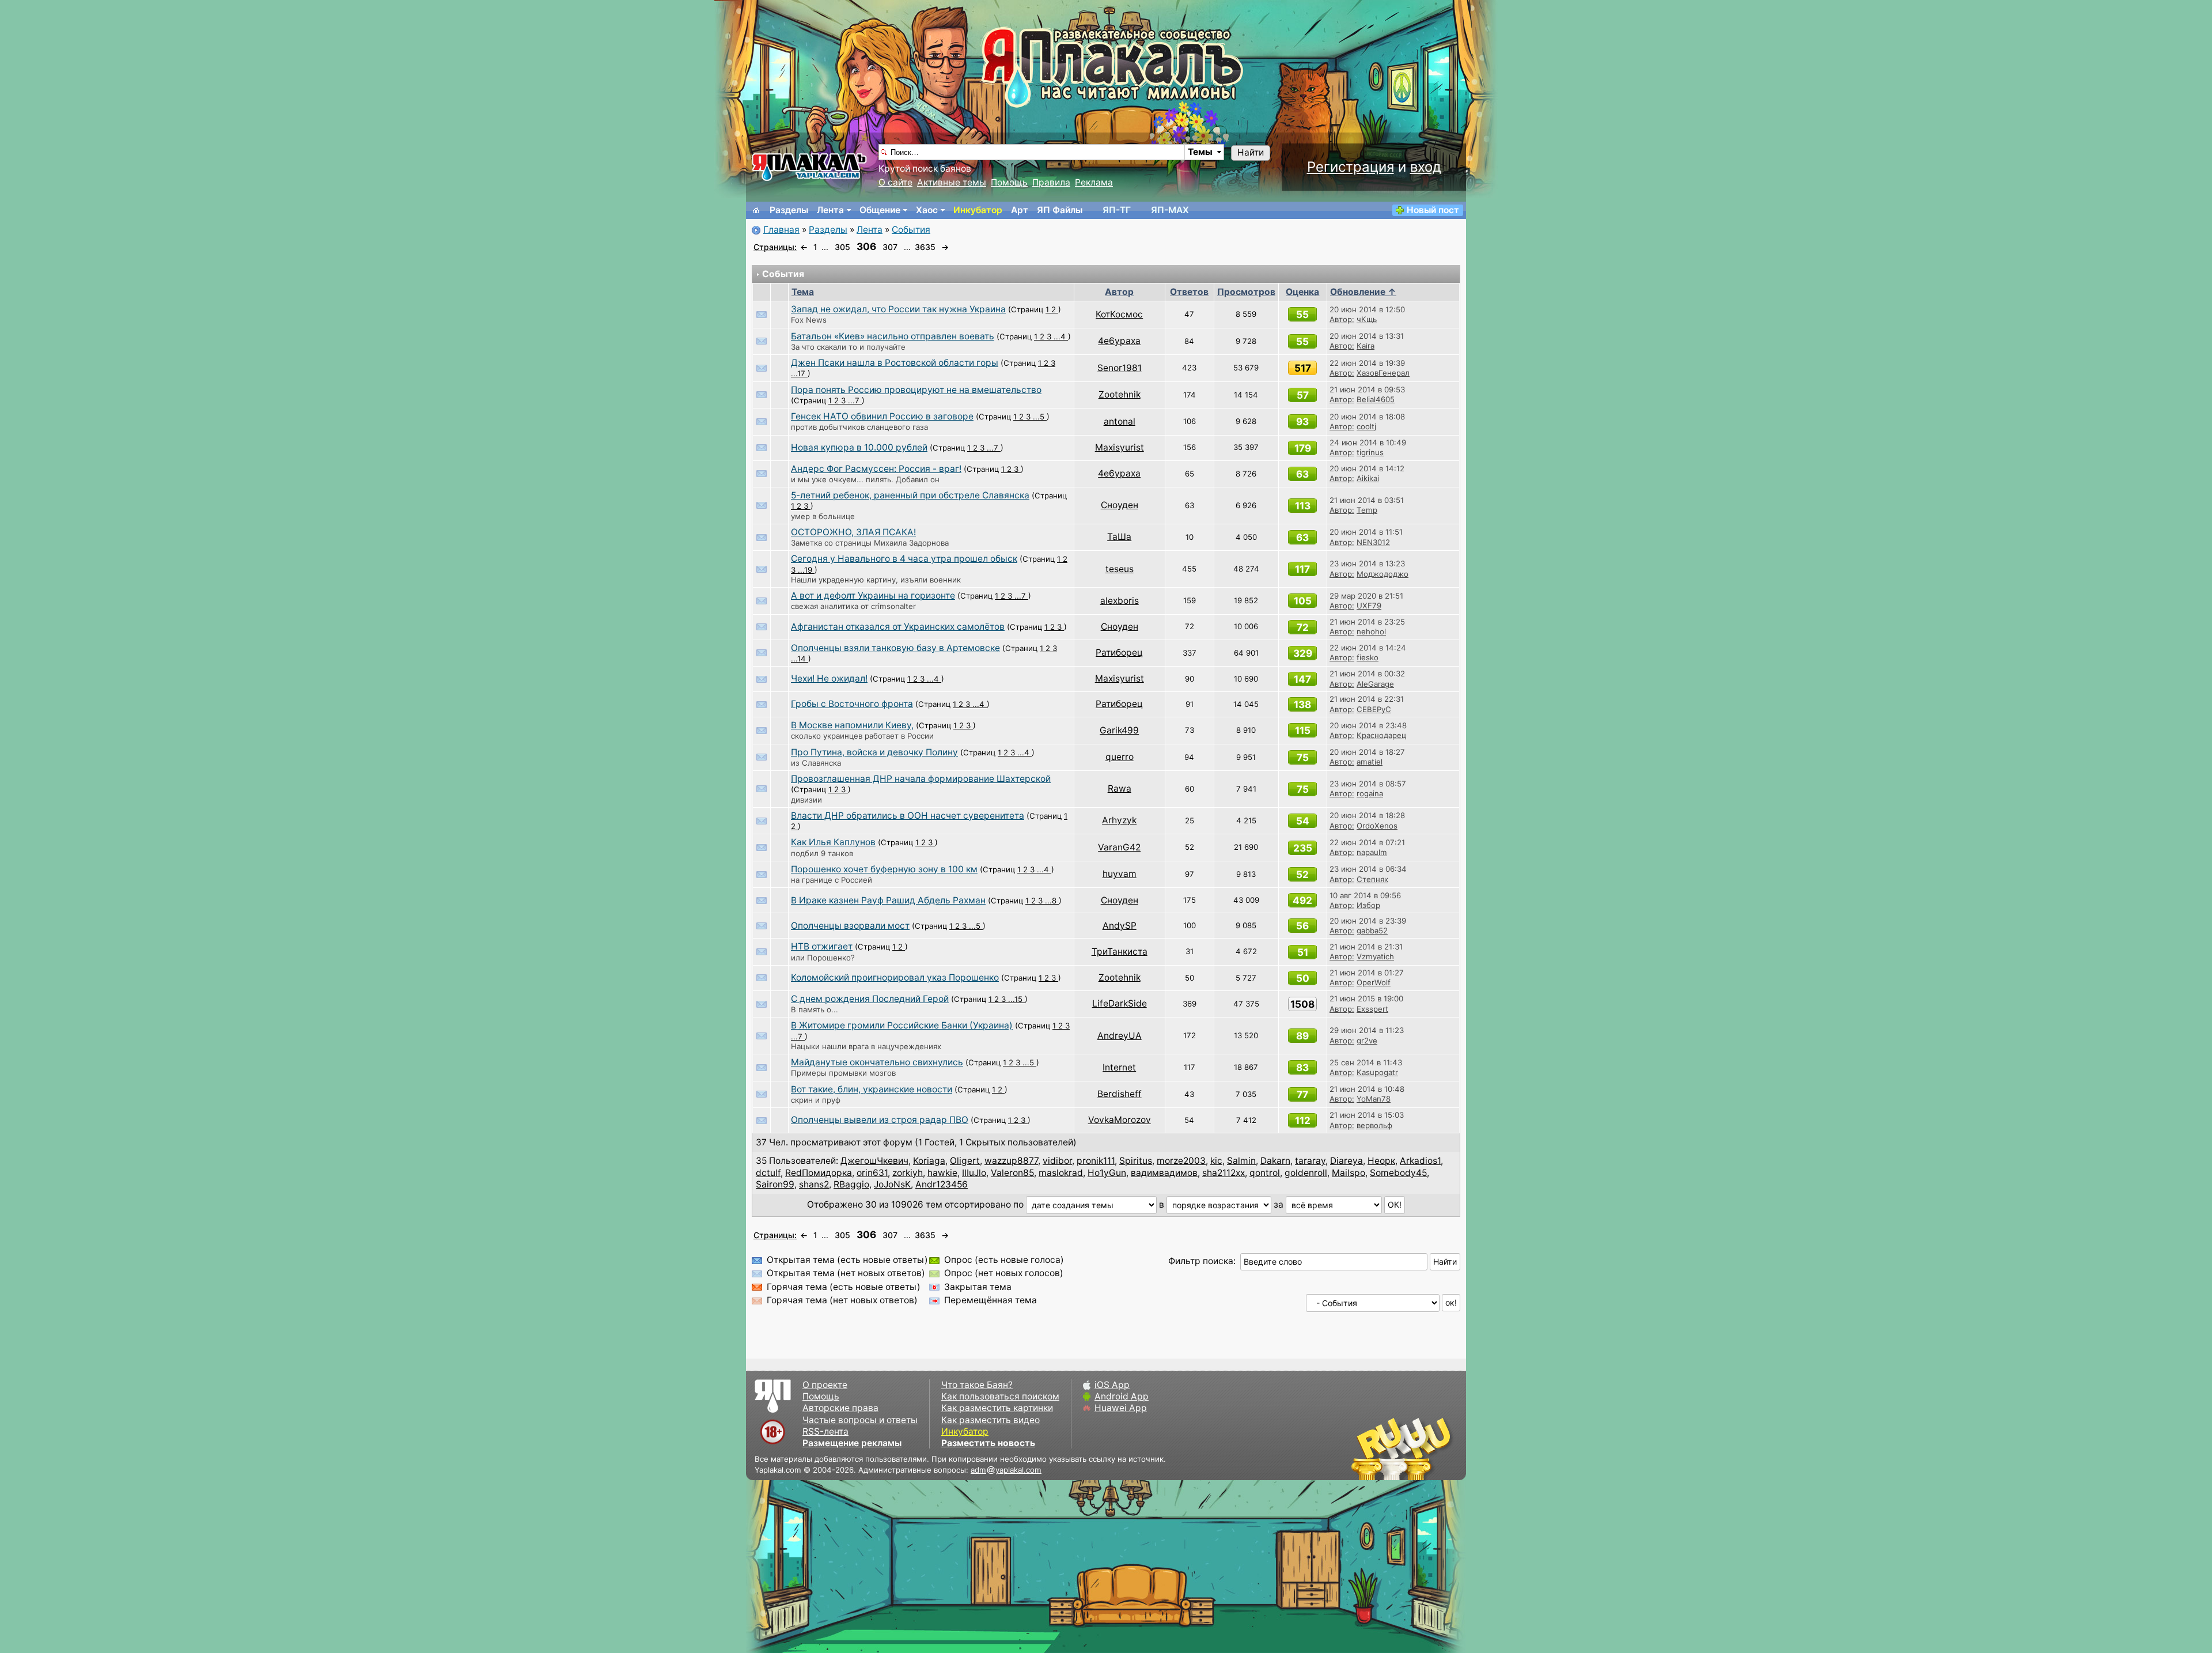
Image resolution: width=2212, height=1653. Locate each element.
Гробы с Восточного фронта (852, 704)
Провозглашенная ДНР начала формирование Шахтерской (921, 779)
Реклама (1094, 182)
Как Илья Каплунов (833, 842)
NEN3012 (1373, 542)
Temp (1367, 510)
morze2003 (1181, 1161)
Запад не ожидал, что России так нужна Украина (898, 309)
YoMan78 (1374, 1099)
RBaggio (851, 1184)
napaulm (1372, 852)
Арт (1020, 210)
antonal (1120, 421)
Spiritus (1136, 1161)
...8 (1052, 901)
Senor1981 (1120, 368)
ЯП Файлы (1060, 210)
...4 (1061, 336)
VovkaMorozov (1120, 1120)
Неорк (1381, 1161)
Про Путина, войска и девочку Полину (874, 752)
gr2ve (1367, 1041)
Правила (1051, 182)
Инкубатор (978, 210)
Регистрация (1351, 167)
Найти (1251, 152)
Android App (1122, 1396)
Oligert (965, 1161)
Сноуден (1120, 505)
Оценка (1302, 292)
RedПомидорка (819, 1173)
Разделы (789, 210)
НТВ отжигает (822, 946)
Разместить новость (988, 1443)
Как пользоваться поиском (1000, 1396)
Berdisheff (1120, 1094)
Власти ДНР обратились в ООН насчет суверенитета (908, 816)
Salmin (1241, 1161)
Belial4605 (1376, 399)
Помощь (1009, 182)
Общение (880, 210)
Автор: (1342, 319)
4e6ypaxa (1119, 341)
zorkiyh (908, 1173)
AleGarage (1375, 684)
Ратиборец (1119, 652)
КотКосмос (1119, 314)
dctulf (768, 1173)
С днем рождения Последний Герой (870, 999)
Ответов (1189, 292)
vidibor (1057, 1161)
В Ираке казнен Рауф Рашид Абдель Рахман (888, 900)
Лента (830, 210)
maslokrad (1061, 1173)
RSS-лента (825, 1431)
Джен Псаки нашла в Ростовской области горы (895, 363)
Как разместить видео (991, 1420)
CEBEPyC (1374, 709)
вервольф (1374, 1125)
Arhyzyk (1119, 820)
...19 (806, 570)
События (911, 230)
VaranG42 (1119, 847)
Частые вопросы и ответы (860, 1420)
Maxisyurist (1120, 447)
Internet (1119, 1067)
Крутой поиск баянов (925, 169)
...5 (1040, 417)
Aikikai (1368, 478)
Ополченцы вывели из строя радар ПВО (880, 1120)
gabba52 (1372, 930)
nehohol (1371, 631)
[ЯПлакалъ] (809, 166)
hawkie (942, 1173)
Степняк (1372, 879)
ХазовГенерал (1383, 373)
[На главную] (756, 210)
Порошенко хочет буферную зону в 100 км (884, 869)
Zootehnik (1120, 394)
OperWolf (1374, 982)
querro (1120, 757)
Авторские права (840, 1408)
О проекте (825, 1385)
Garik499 (1119, 730)
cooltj (1366, 426)
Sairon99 (775, 1184)
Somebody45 (1398, 1173)
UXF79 (1369, 606)
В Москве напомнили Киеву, (852, 725)
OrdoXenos (1377, 826)
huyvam (1120, 874)
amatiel (1370, 762)
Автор (1119, 292)
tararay (1310, 1161)
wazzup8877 (1011, 1161)
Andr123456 (942, 1184)
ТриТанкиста (1120, 952)
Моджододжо (1382, 574)
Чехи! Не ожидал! (829, 678)
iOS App (1112, 1385)
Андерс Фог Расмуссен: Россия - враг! (876, 469)
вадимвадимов (1164, 1173)
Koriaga (929, 1161)
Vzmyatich (1375, 956)
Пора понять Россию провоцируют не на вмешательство (916, 390)
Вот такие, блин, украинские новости (872, 1089)
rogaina (1370, 793)
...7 (855, 400)
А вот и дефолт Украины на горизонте (873, 595)
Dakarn (1275, 1161)
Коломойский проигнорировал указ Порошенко (895, 977)
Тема (803, 292)
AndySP (1120, 926)
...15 (1016, 999)
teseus (1120, 569)
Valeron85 (1012, 1173)
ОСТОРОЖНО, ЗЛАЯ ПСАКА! (853, 532)
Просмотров (1246, 292)
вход (1426, 167)
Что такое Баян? (977, 1385)
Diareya (1346, 1161)
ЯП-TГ (1117, 210)
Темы (1200, 152)
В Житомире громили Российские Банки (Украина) (902, 1025)
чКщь (1367, 319)
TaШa (1119, 537)
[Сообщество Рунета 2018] (1368, 1448)
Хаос (927, 210)
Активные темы (952, 182)
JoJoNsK (892, 1184)
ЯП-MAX (1170, 210)
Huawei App (1121, 1408)
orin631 (872, 1173)
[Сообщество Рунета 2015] (1403, 1448)
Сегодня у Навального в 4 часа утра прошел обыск (904, 559)
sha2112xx (1224, 1173)
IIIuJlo (974, 1173)
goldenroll (1306, 1173)
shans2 (814, 1184)
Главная (781, 230)
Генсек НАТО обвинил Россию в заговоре (882, 416)
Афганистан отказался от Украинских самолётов (898, 627)
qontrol (1265, 1173)
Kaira (1366, 346)
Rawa (1120, 788)
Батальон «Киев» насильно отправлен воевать (893, 336)
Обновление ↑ (1363, 292)
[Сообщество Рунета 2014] (1437, 1448)
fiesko (1368, 657)
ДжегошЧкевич (874, 1161)
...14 (800, 659)
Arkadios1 (1420, 1161)
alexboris (1120, 601)
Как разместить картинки (997, 1408)
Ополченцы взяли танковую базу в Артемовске (895, 648)
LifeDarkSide (1120, 1003)
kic (1216, 1161)
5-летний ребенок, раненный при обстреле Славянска (910, 495)
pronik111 (1096, 1161)
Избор (1368, 905)
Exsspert (1372, 1009)
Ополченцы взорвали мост (850, 926)
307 (890, 247)
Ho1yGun (1107, 1173)
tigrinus (1370, 452)
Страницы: (775, 247)
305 (842, 247)
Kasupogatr (1377, 1072)
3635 (925, 247)
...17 (799, 373)
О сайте (895, 182)
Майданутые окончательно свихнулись (877, 1062)
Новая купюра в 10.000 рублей (859, 447)
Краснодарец (1381, 735)
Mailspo (1349, 1173)
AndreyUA (1120, 1036)
